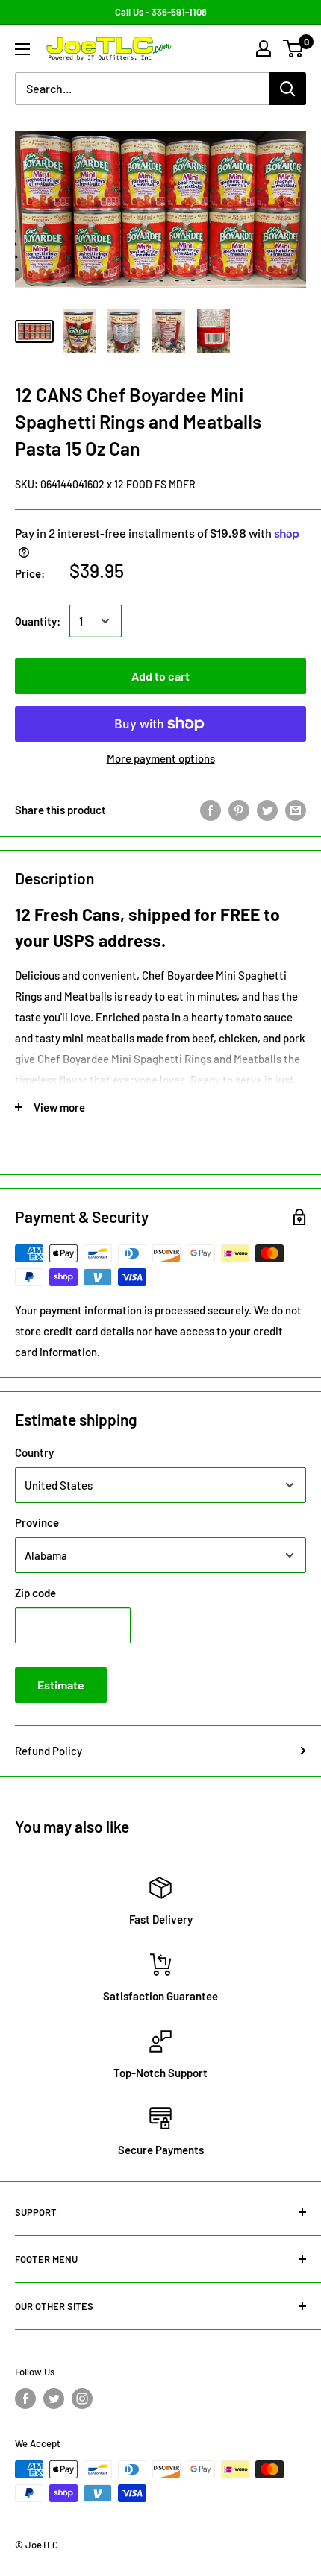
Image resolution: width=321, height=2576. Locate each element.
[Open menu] (22, 49)
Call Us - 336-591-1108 (161, 12)
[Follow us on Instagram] (82, 2399)
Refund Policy (49, 1751)
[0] (294, 48)
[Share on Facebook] (211, 810)
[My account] (264, 48)
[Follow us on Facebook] (25, 2399)
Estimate (61, 1685)
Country (34, 1452)
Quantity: (38, 621)
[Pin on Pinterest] (239, 810)
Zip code (35, 1593)
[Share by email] (296, 810)
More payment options (161, 758)
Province (37, 1522)
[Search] (287, 89)
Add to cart (160, 676)
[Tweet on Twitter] (267, 810)
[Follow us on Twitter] (54, 2399)
